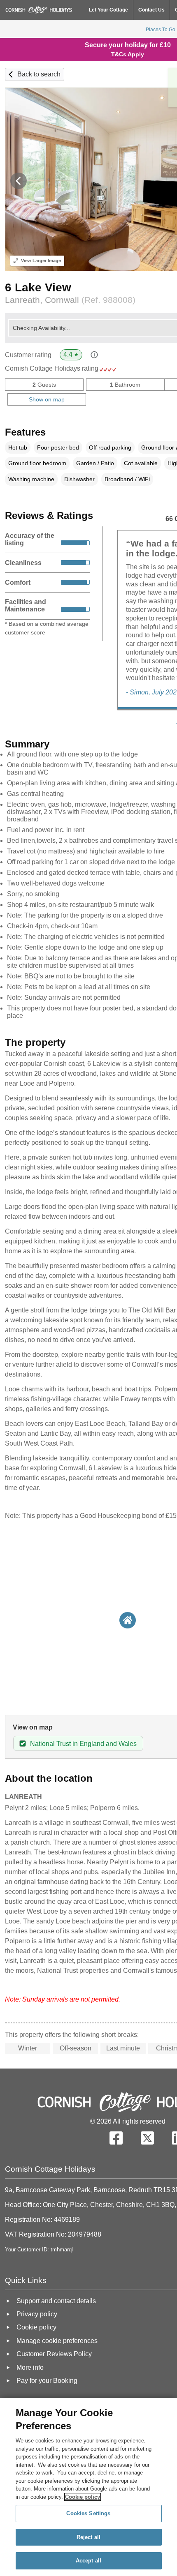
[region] (88, 2487)
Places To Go (161, 30)
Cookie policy (83, 2497)
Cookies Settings (88, 2513)
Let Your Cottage (108, 10)
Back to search (39, 74)
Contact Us (151, 10)
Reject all (88, 2537)
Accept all (88, 2561)
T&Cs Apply (128, 54)
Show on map (47, 399)
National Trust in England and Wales (83, 1744)
